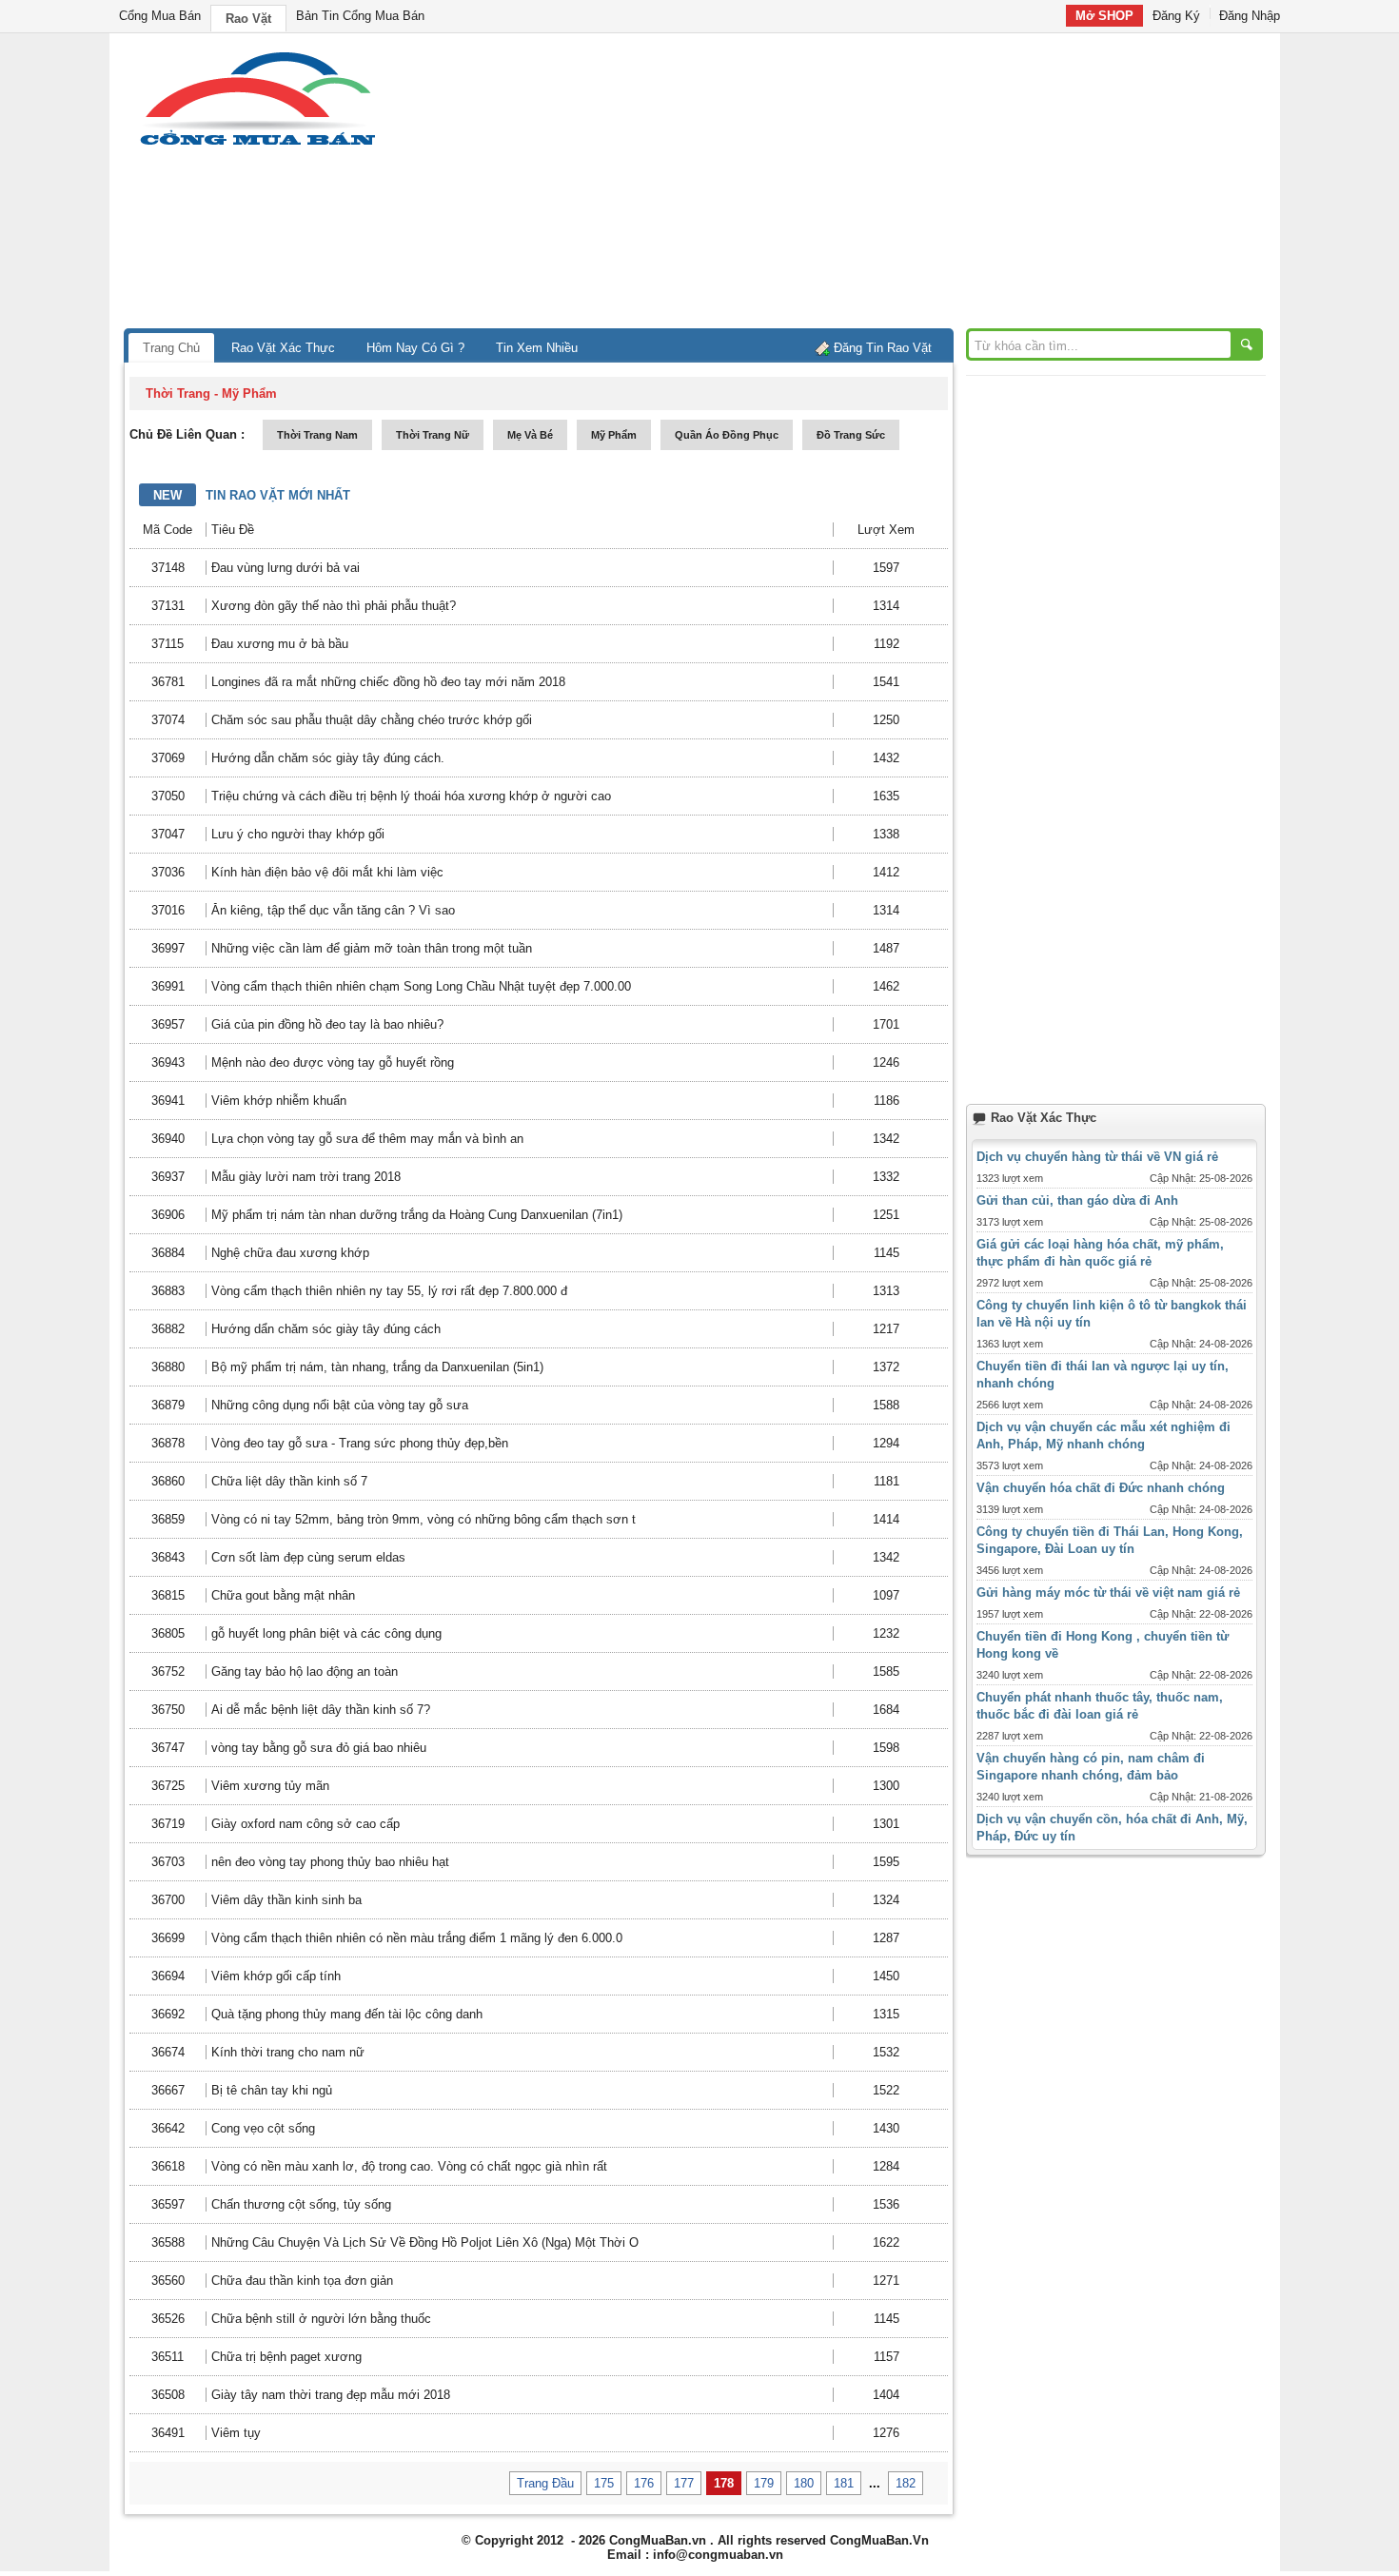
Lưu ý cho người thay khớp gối (298, 834)
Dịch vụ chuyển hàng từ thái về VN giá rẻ (1097, 1157)
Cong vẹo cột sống (263, 2128)
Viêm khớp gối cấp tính (276, 1976)
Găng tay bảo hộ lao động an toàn (305, 1671)
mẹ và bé (530, 435)
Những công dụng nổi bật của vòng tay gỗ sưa (340, 1405)
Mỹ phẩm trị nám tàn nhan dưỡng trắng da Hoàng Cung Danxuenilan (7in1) (417, 1215)
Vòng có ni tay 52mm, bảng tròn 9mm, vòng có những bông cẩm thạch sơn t (424, 1519)
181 (844, 2483)
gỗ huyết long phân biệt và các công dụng (326, 1633)
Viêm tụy (236, 2433)
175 (604, 2483)
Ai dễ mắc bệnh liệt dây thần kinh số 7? (321, 1710)
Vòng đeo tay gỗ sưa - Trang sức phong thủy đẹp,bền (360, 1443)
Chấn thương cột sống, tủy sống (301, 2204)
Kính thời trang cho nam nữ (288, 2052)
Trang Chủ (171, 348)
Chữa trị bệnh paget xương (286, 2357)
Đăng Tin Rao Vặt (883, 348)
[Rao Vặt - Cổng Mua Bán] (257, 145)
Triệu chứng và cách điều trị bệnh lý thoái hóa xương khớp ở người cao (411, 796)
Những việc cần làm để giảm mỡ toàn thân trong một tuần (372, 948)
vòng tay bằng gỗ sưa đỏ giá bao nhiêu (319, 1748)
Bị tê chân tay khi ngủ (272, 2090)
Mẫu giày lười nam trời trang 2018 (306, 1177)
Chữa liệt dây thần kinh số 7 (289, 1481)
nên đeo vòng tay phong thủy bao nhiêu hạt (330, 1862)
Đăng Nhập (1250, 16)
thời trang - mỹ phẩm (211, 393)
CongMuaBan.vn (658, 2540)
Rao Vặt (248, 19)
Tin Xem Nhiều (537, 348)
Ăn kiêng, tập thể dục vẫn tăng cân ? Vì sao (333, 910)
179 (764, 2483)
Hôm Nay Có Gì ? (415, 348)
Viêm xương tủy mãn (270, 1786)
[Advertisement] (861, 186)
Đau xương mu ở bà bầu (280, 644)
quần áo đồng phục (727, 435)
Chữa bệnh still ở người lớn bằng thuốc (321, 2319)
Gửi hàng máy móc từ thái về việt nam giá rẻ (1108, 1593)
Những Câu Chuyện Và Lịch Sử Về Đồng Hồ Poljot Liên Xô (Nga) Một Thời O (425, 2242)
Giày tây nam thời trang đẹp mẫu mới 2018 (331, 2395)
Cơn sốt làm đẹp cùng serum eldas (308, 1557)
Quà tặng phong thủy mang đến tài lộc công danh (347, 2014)
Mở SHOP (1104, 16)
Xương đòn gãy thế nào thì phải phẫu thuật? (334, 606)
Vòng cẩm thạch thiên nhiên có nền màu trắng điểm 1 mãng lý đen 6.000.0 (417, 1938)
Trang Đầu (545, 2483)
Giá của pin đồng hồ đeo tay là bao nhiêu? (327, 1024)
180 (804, 2483)
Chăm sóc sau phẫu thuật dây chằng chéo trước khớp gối (372, 720)
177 (684, 2483)
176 (644, 2483)
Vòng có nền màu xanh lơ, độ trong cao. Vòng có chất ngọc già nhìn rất (409, 2166)
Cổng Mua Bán (160, 16)
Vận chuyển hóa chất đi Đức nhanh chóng (1101, 1488)
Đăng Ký (1176, 16)
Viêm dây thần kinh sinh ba (286, 1900)
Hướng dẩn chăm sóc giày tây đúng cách (326, 1329)
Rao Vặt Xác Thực (283, 348)
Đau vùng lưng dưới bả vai (286, 568)
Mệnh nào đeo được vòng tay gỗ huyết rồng (333, 1062)
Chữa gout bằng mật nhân (283, 1595)
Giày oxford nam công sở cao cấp (305, 1824)
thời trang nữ (433, 435)
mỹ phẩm (614, 435)
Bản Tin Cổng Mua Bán (360, 16)
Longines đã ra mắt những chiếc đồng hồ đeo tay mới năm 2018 (388, 682)
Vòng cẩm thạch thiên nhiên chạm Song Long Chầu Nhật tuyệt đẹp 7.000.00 (421, 986)
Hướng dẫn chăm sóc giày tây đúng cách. (328, 758)
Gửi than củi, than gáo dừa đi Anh (1077, 1200)
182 (906, 2483)
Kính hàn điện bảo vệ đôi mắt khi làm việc (327, 872)
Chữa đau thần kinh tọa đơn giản (302, 2281)
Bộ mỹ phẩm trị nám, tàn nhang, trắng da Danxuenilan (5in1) (377, 1367)
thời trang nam (317, 435)
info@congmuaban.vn (718, 2555)
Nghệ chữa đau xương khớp (290, 1253)
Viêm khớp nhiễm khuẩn (279, 1101)
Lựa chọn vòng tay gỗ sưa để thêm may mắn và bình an (367, 1139)
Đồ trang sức (851, 435)
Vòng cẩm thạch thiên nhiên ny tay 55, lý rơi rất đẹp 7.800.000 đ (389, 1291)
